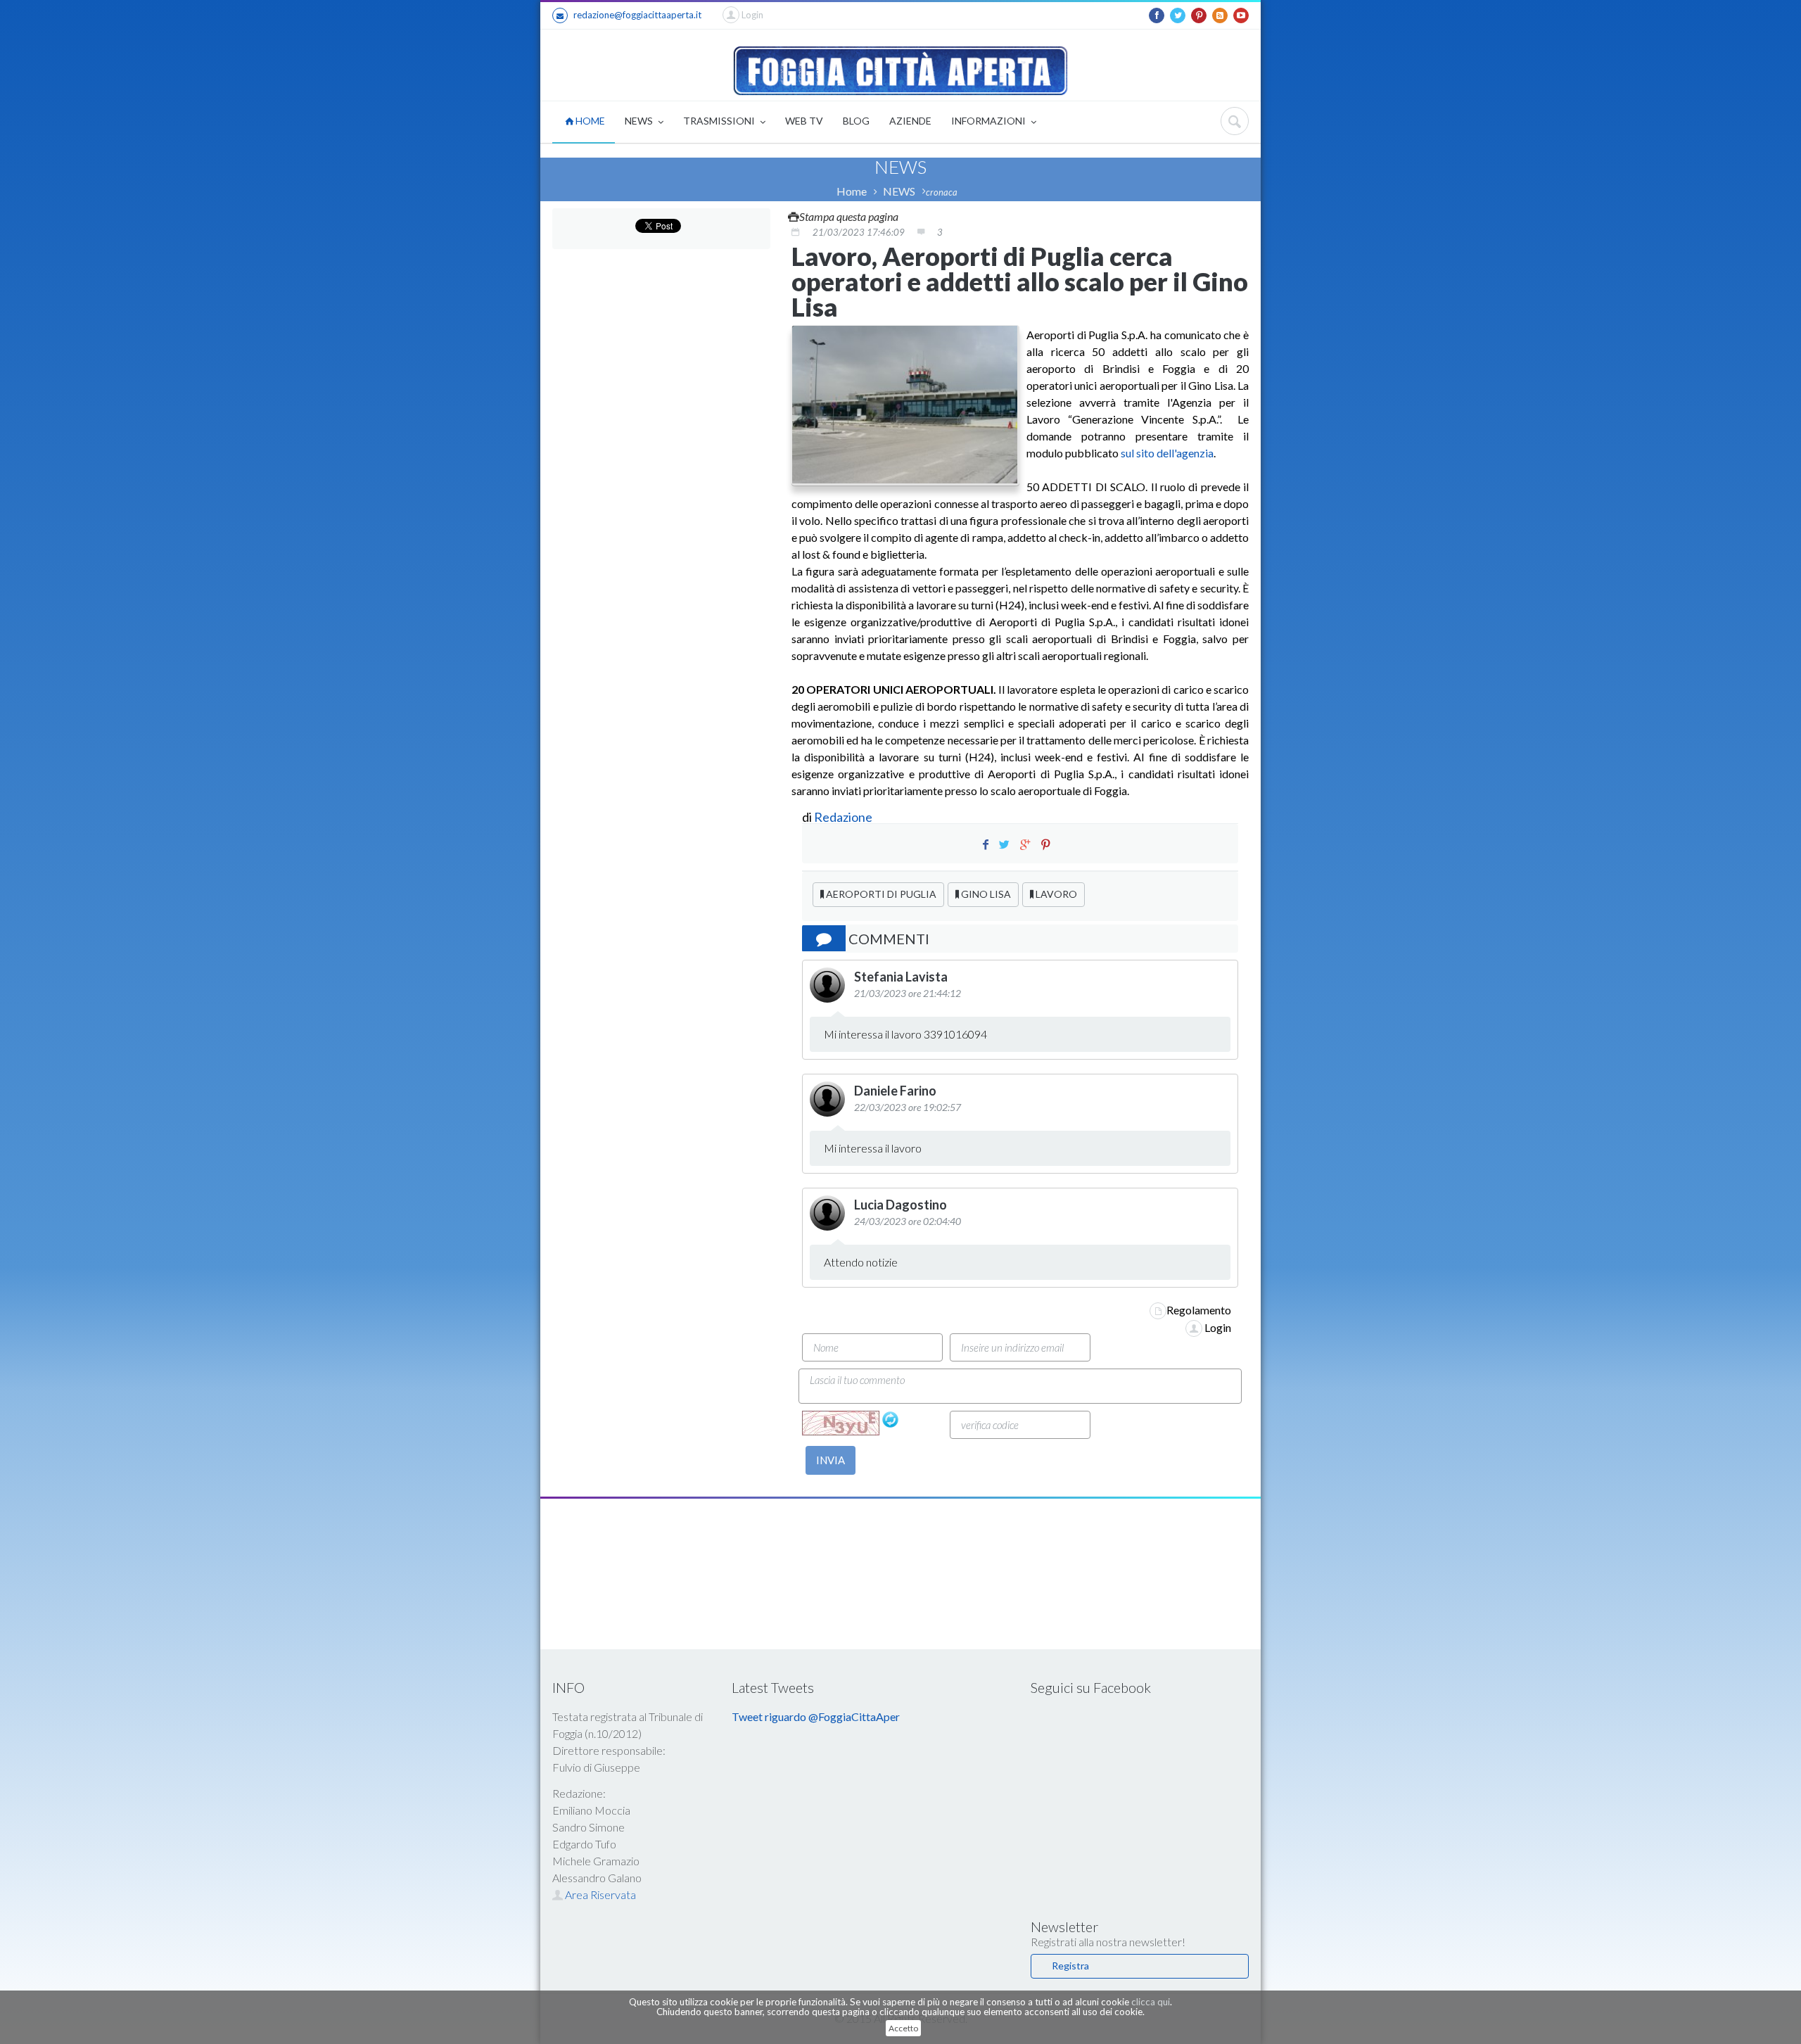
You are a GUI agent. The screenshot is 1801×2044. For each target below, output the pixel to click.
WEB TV (804, 121)
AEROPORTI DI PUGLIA (880, 894)
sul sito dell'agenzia (1167, 453)
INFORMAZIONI (989, 121)
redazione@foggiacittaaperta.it (637, 15)
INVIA (831, 1460)
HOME (589, 121)
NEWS (640, 121)
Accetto (903, 2028)
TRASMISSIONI (720, 121)
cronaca (942, 192)
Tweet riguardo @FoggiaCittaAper (816, 1716)
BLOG (856, 121)
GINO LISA (985, 894)
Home (852, 191)
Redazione (844, 817)
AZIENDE (910, 121)
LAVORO (1055, 894)
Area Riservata (599, 1894)
